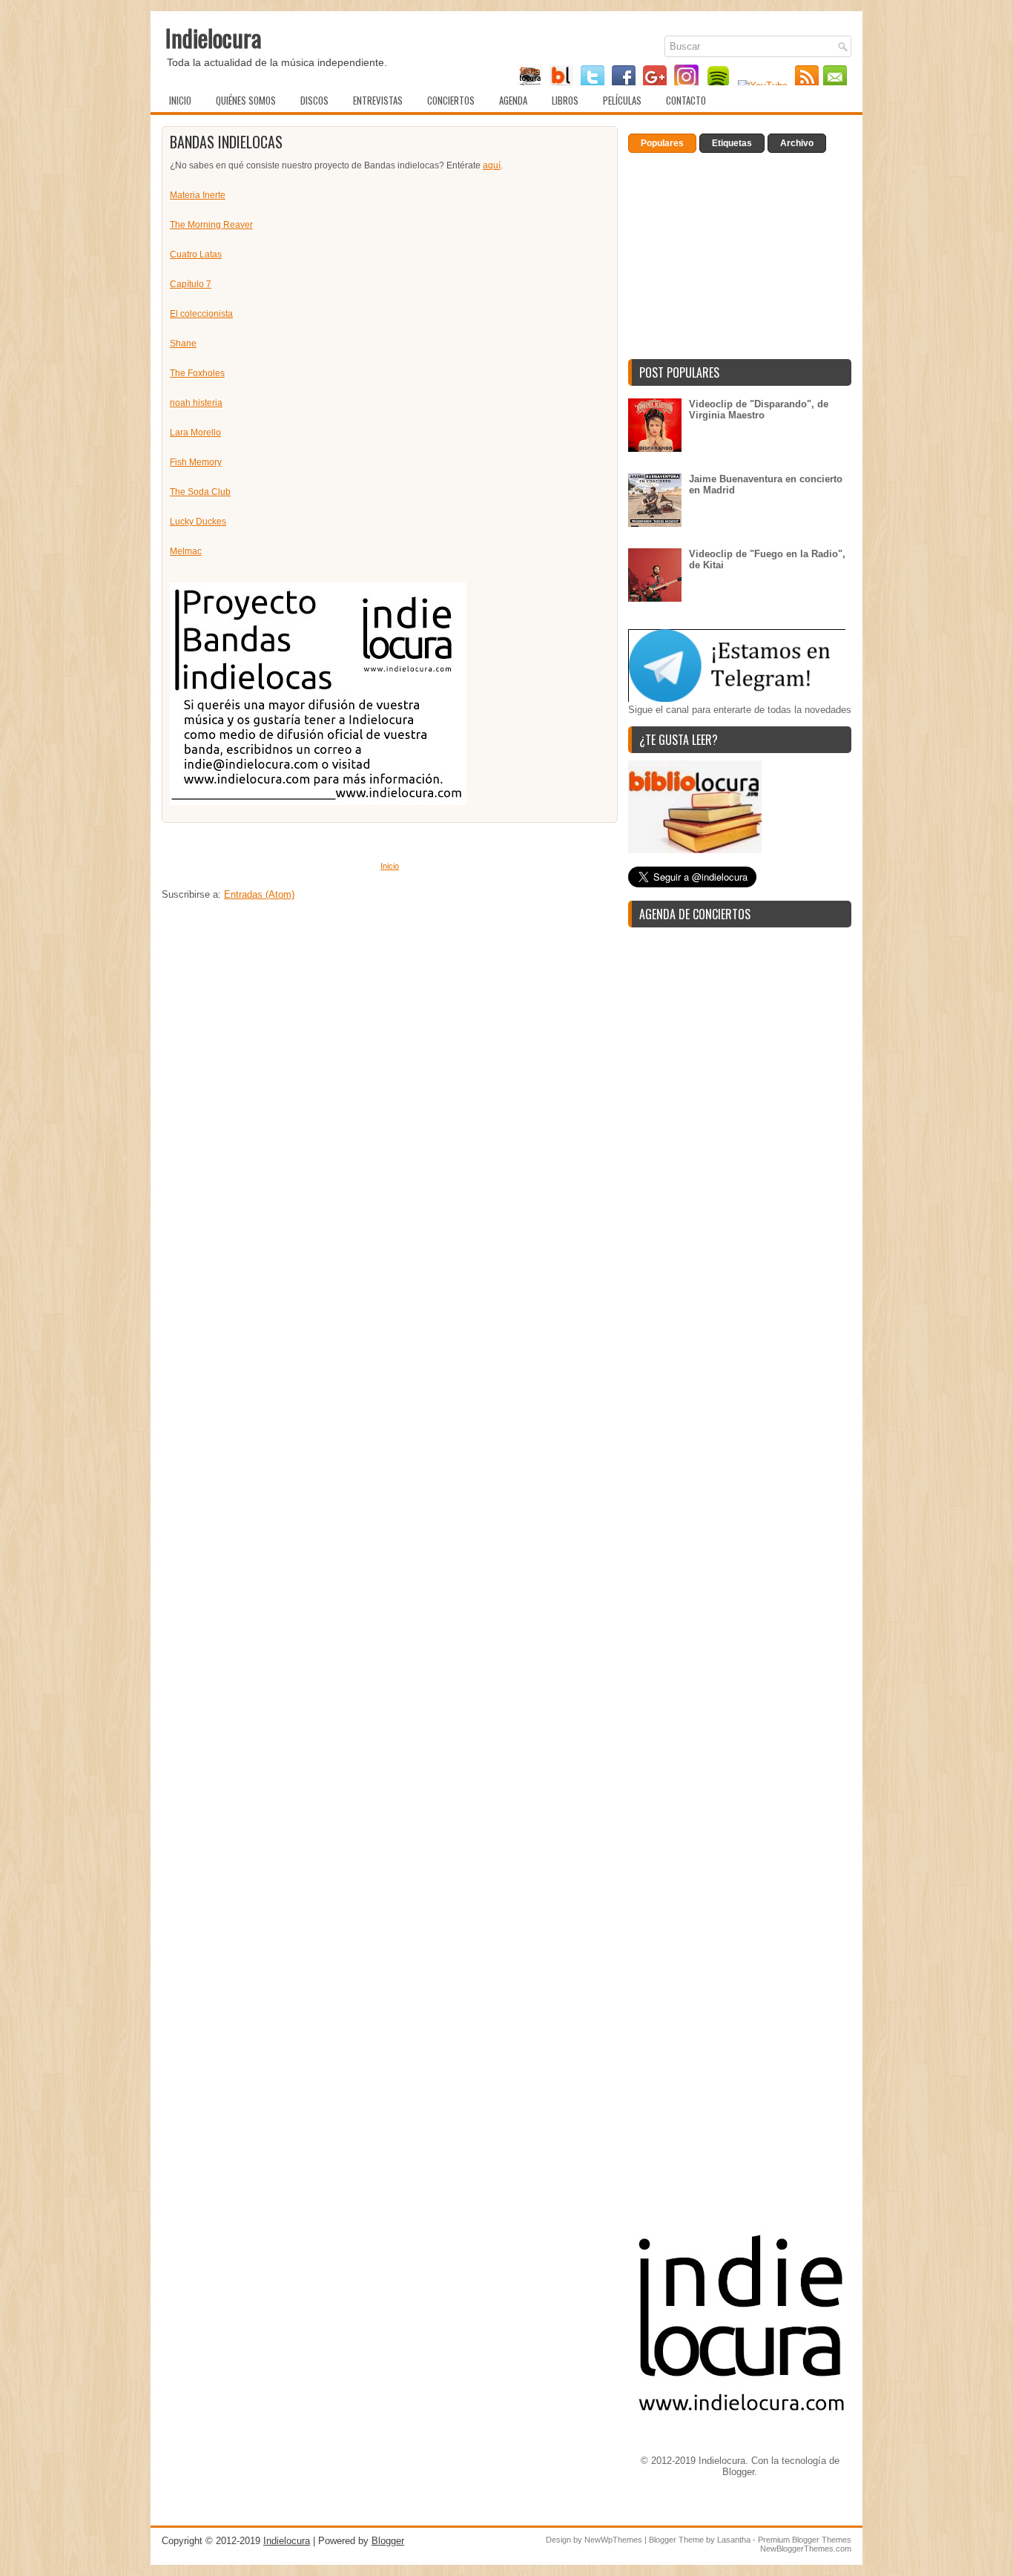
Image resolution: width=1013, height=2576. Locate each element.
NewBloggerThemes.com (806, 2549)
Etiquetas (732, 143)
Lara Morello (195, 433)
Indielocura (214, 37)
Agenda (513, 100)
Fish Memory (196, 462)
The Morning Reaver (211, 225)
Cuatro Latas (196, 254)
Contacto (686, 100)
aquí (492, 165)
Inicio (180, 100)
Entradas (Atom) (259, 894)
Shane (183, 344)
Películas (622, 100)
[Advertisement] (390, 1068)
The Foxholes (197, 373)
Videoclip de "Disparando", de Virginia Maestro (759, 410)
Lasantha (734, 2540)
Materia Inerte (198, 195)
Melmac (186, 551)
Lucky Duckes (198, 522)
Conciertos (451, 100)
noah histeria (196, 403)
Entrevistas (378, 100)
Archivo (797, 143)
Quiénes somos (246, 100)
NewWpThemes (613, 2540)
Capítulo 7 (191, 284)
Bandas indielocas (226, 142)
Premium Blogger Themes (805, 2540)
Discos (314, 100)
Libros (565, 100)
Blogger (738, 2472)
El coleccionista (201, 314)
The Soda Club (200, 492)
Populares (662, 143)
